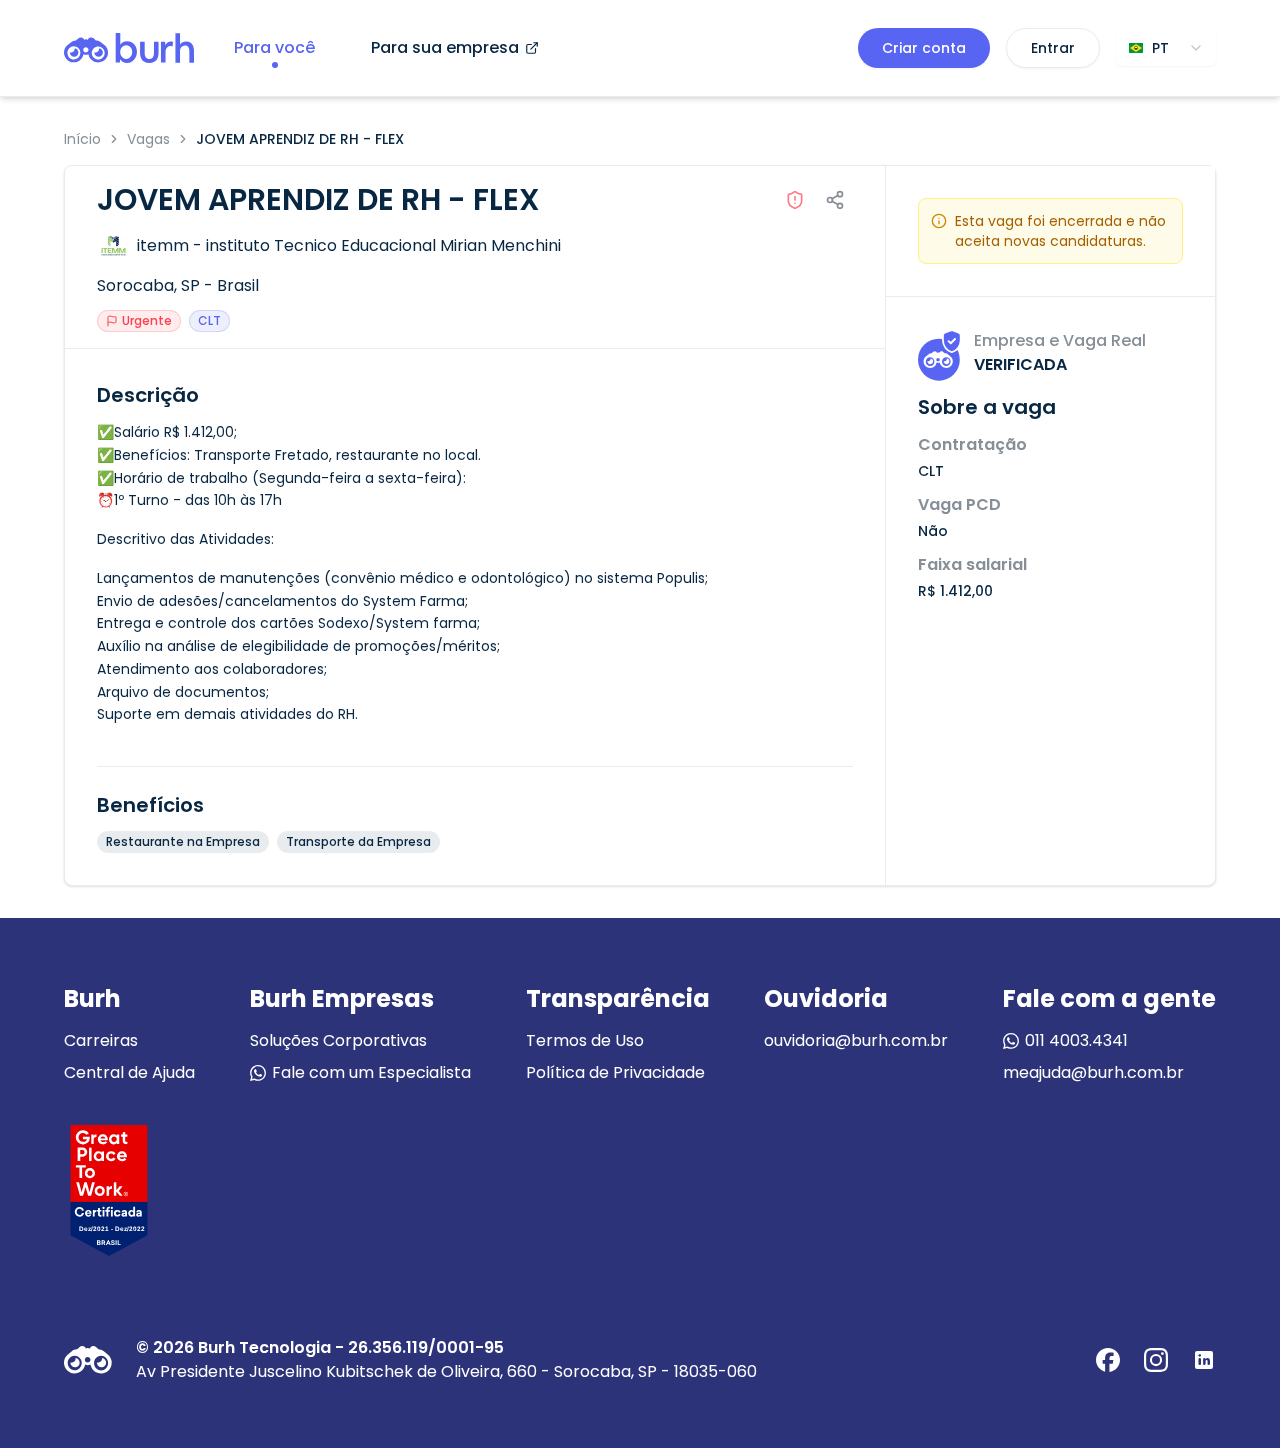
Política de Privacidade (615, 1072)
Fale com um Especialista (371, 1072)
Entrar (1053, 48)
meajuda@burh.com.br (1093, 1072)
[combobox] (1166, 48)
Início (82, 139)
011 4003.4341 (1076, 1040)
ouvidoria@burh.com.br (856, 1040)
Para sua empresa (445, 47)
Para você (274, 47)
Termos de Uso (585, 1040)
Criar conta (924, 48)
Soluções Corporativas (338, 1040)
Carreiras (101, 1040)
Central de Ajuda (129, 1072)
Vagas (148, 139)
